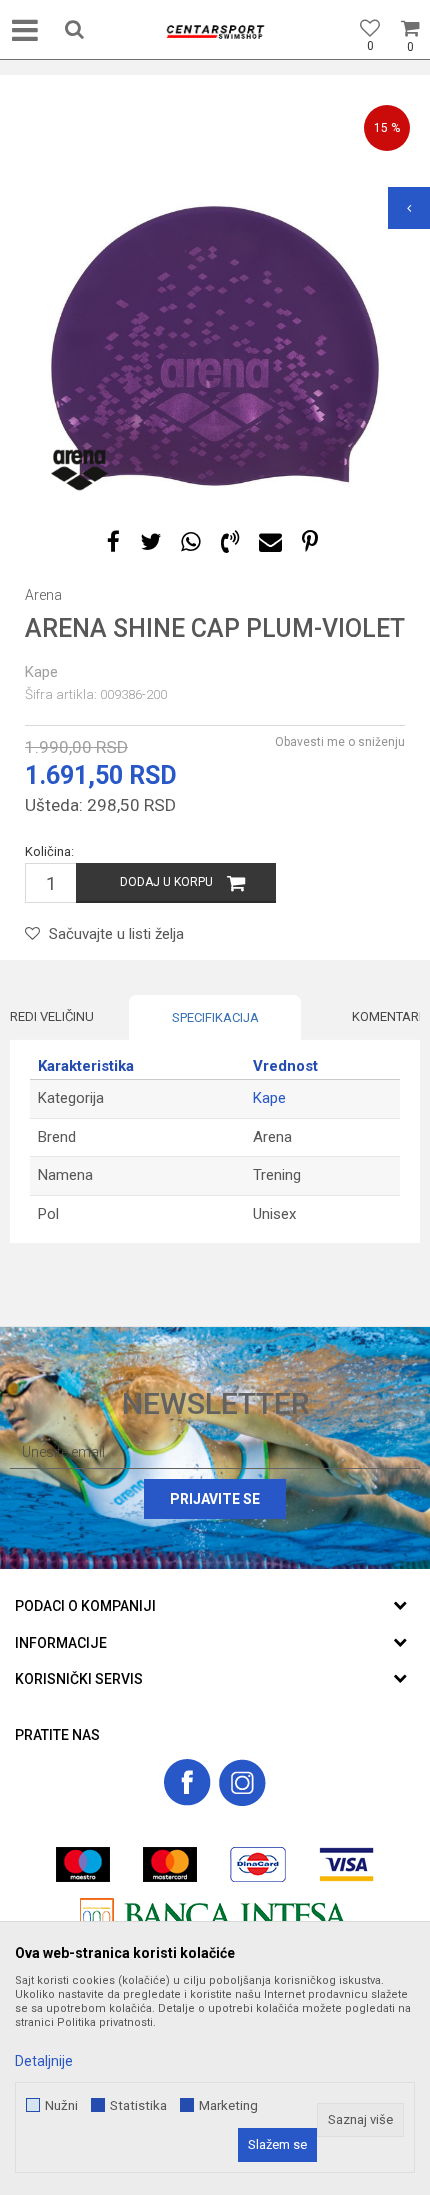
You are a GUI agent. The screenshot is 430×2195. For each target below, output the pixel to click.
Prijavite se (215, 1499)
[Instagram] (242, 1782)
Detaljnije (44, 2061)
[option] (215, 346)
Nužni (61, 2105)
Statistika (138, 2105)
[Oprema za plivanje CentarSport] (215, 32)
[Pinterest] (310, 542)
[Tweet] (150, 542)
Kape (41, 672)
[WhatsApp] (191, 542)
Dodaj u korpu (166, 882)
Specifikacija (215, 1017)
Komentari (387, 1016)
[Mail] (270, 542)
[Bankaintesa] (215, 1915)
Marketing (228, 2105)
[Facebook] (113, 542)
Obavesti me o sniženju (340, 742)
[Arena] (79, 470)
